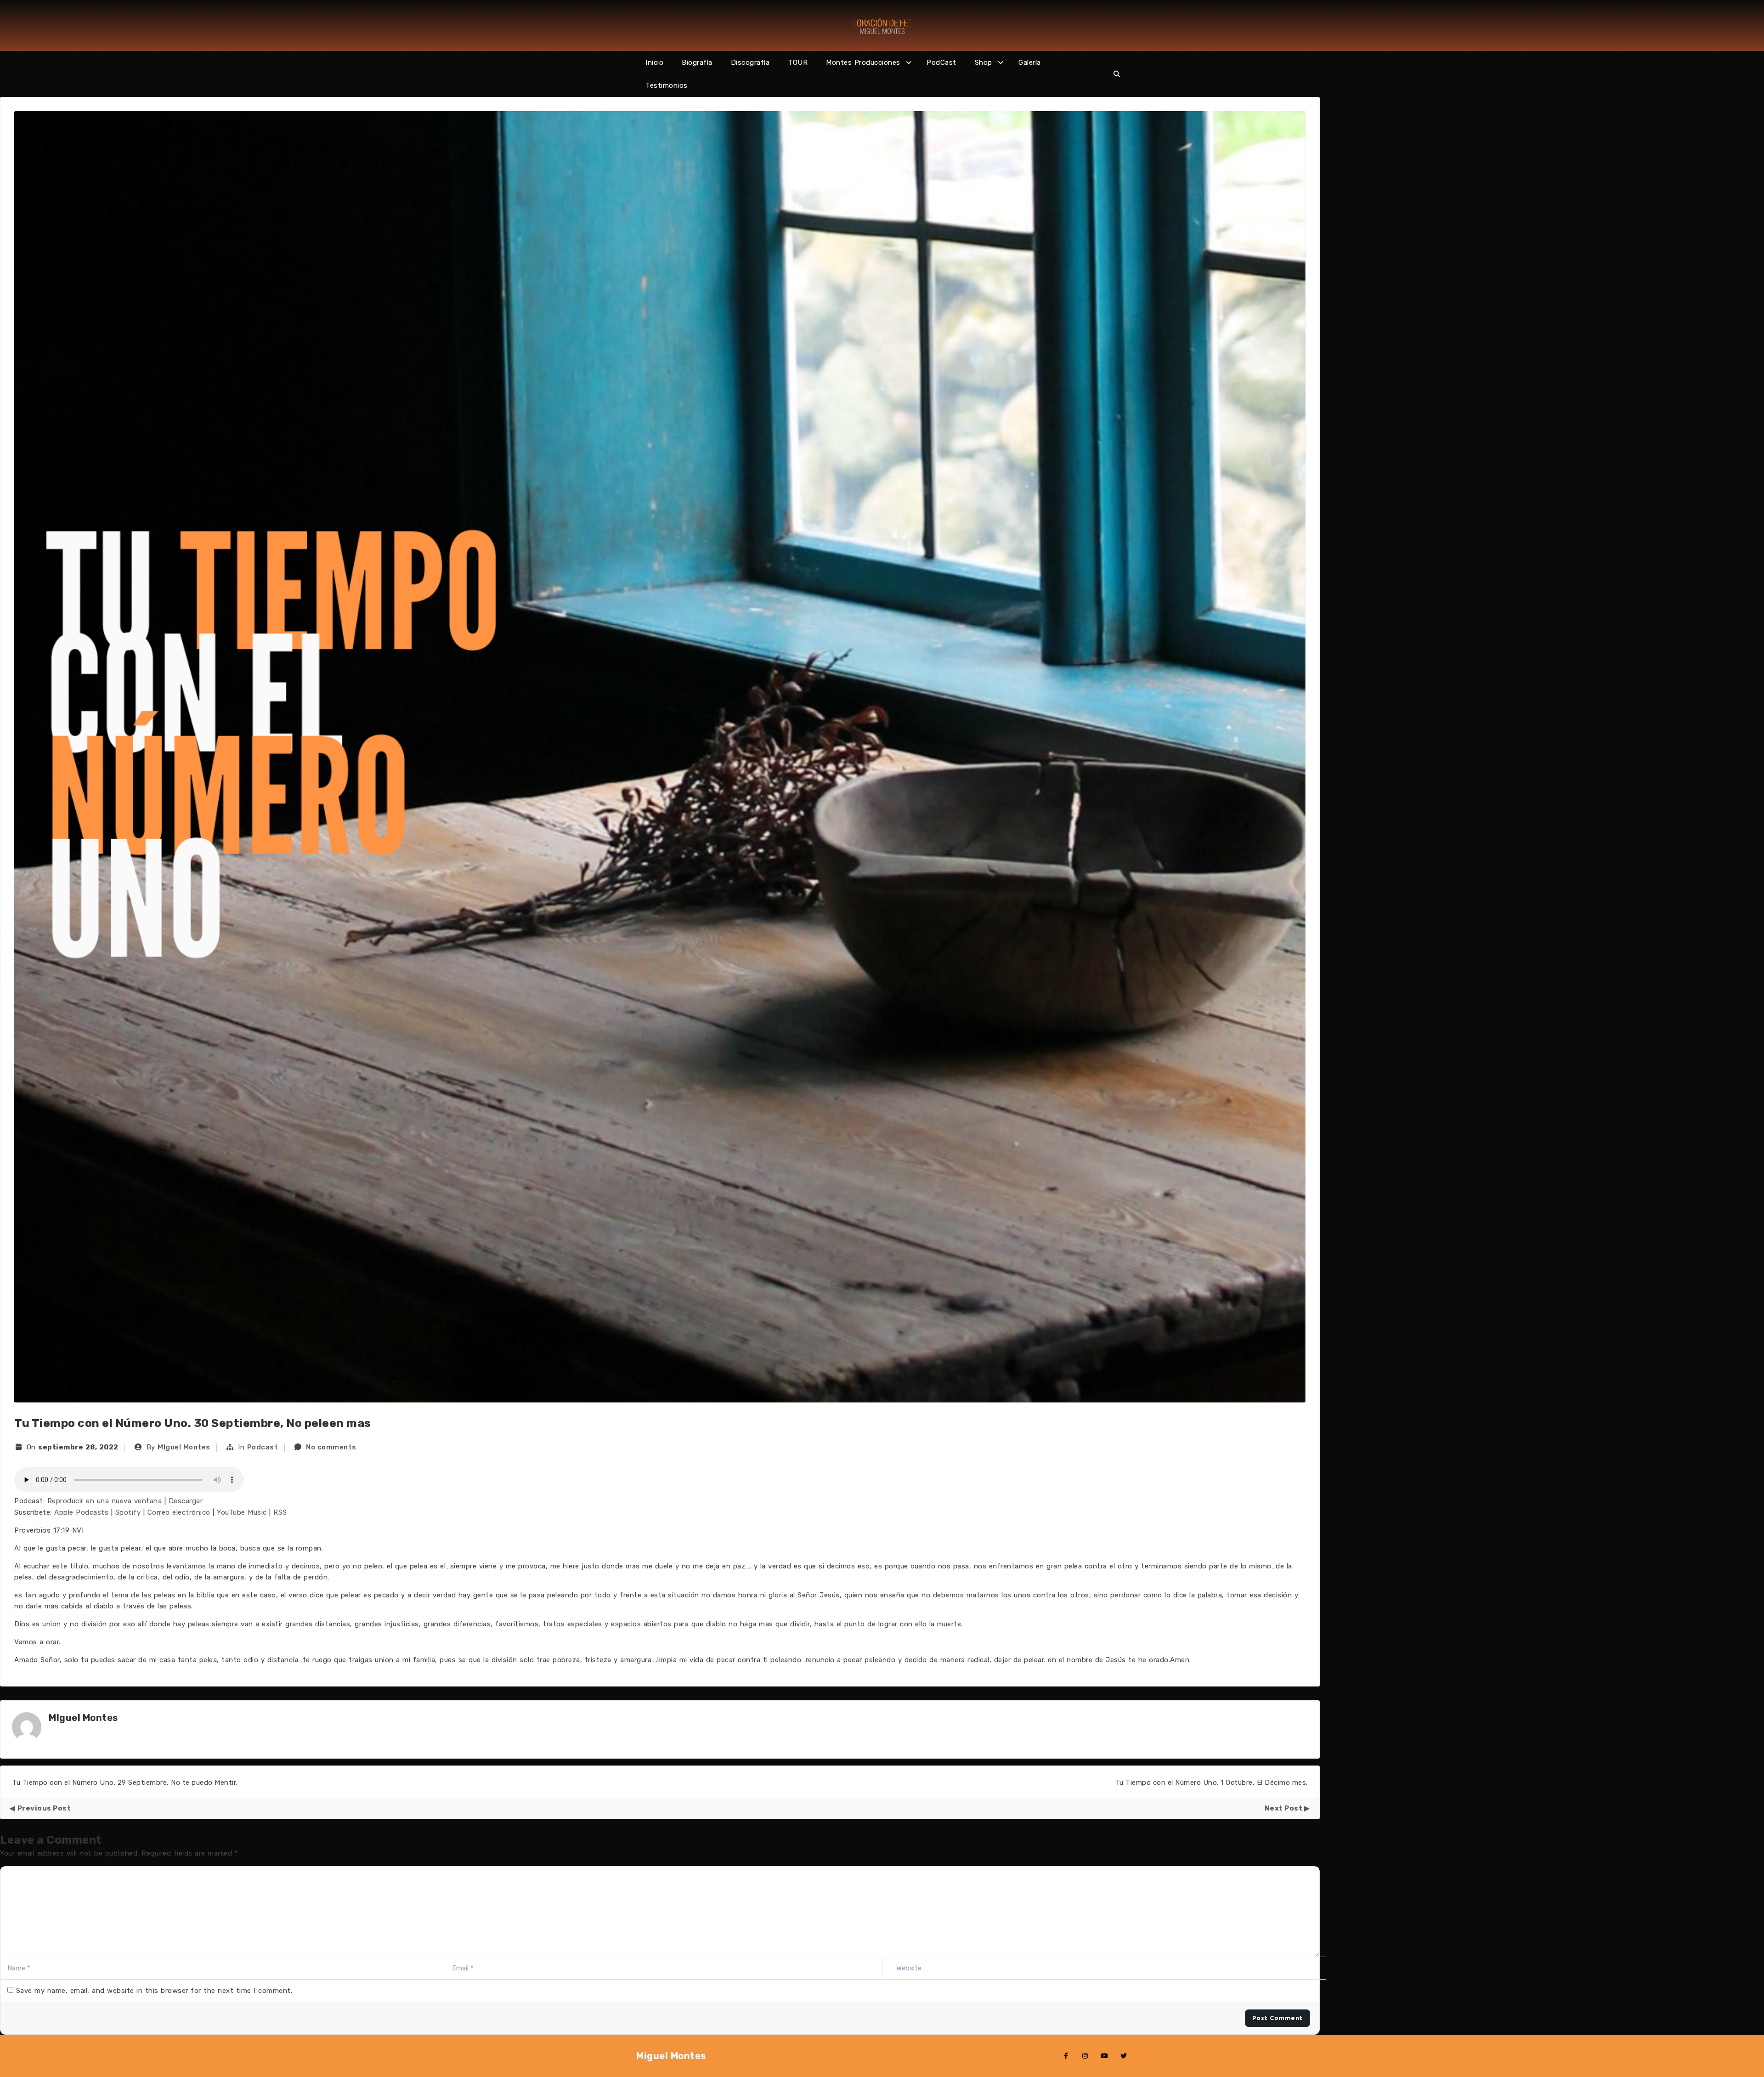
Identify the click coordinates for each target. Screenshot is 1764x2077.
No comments (331, 1447)
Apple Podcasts (81, 1512)
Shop (984, 62)
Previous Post (44, 1808)
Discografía (750, 62)
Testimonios (667, 85)
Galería (1030, 62)
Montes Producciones (863, 62)
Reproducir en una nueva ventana (105, 1501)
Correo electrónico (179, 1512)
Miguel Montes (671, 2056)
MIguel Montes (184, 1447)
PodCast (941, 62)
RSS (280, 1512)
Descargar (186, 1501)
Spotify (128, 1512)
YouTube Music (242, 1512)
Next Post (1284, 1808)
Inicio (654, 62)
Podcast (263, 1447)
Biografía (697, 62)
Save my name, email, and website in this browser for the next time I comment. (154, 1991)
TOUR (798, 62)
